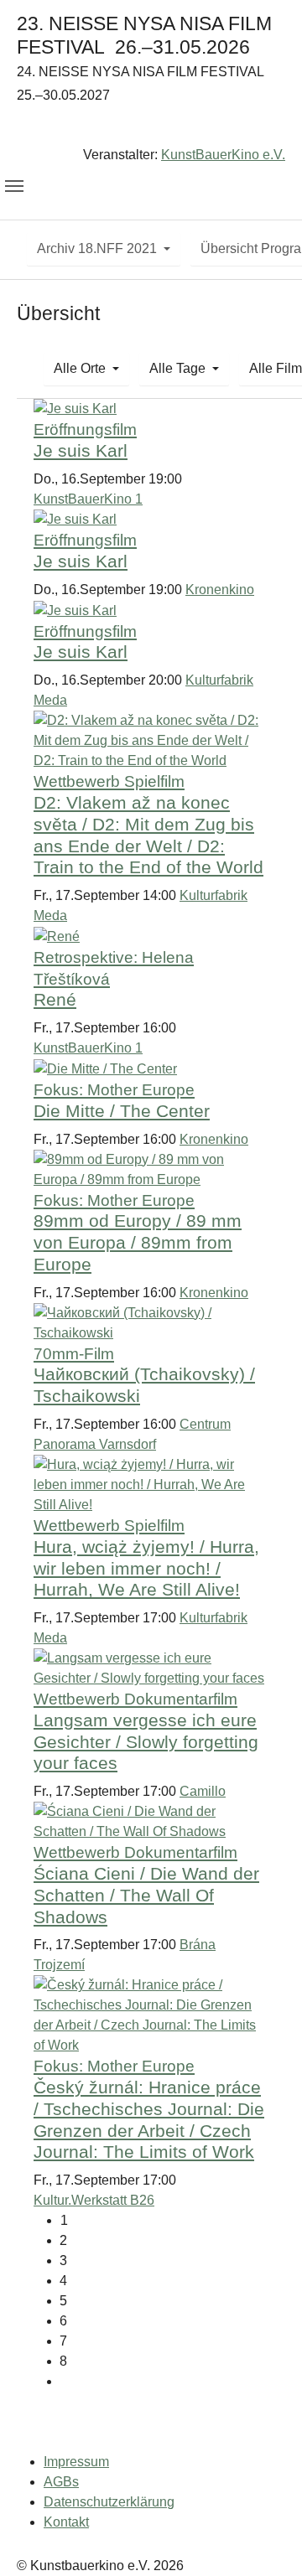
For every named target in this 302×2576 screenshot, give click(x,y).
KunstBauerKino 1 (88, 499)
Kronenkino (220, 590)
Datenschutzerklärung (109, 2502)
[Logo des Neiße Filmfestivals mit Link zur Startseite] (151, 129)
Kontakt (66, 2522)
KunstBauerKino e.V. (223, 155)
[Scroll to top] (265, 2539)
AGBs (61, 2482)
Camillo (203, 1791)
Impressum (76, 2462)
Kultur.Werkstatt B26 (94, 2200)
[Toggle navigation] (14, 186)
